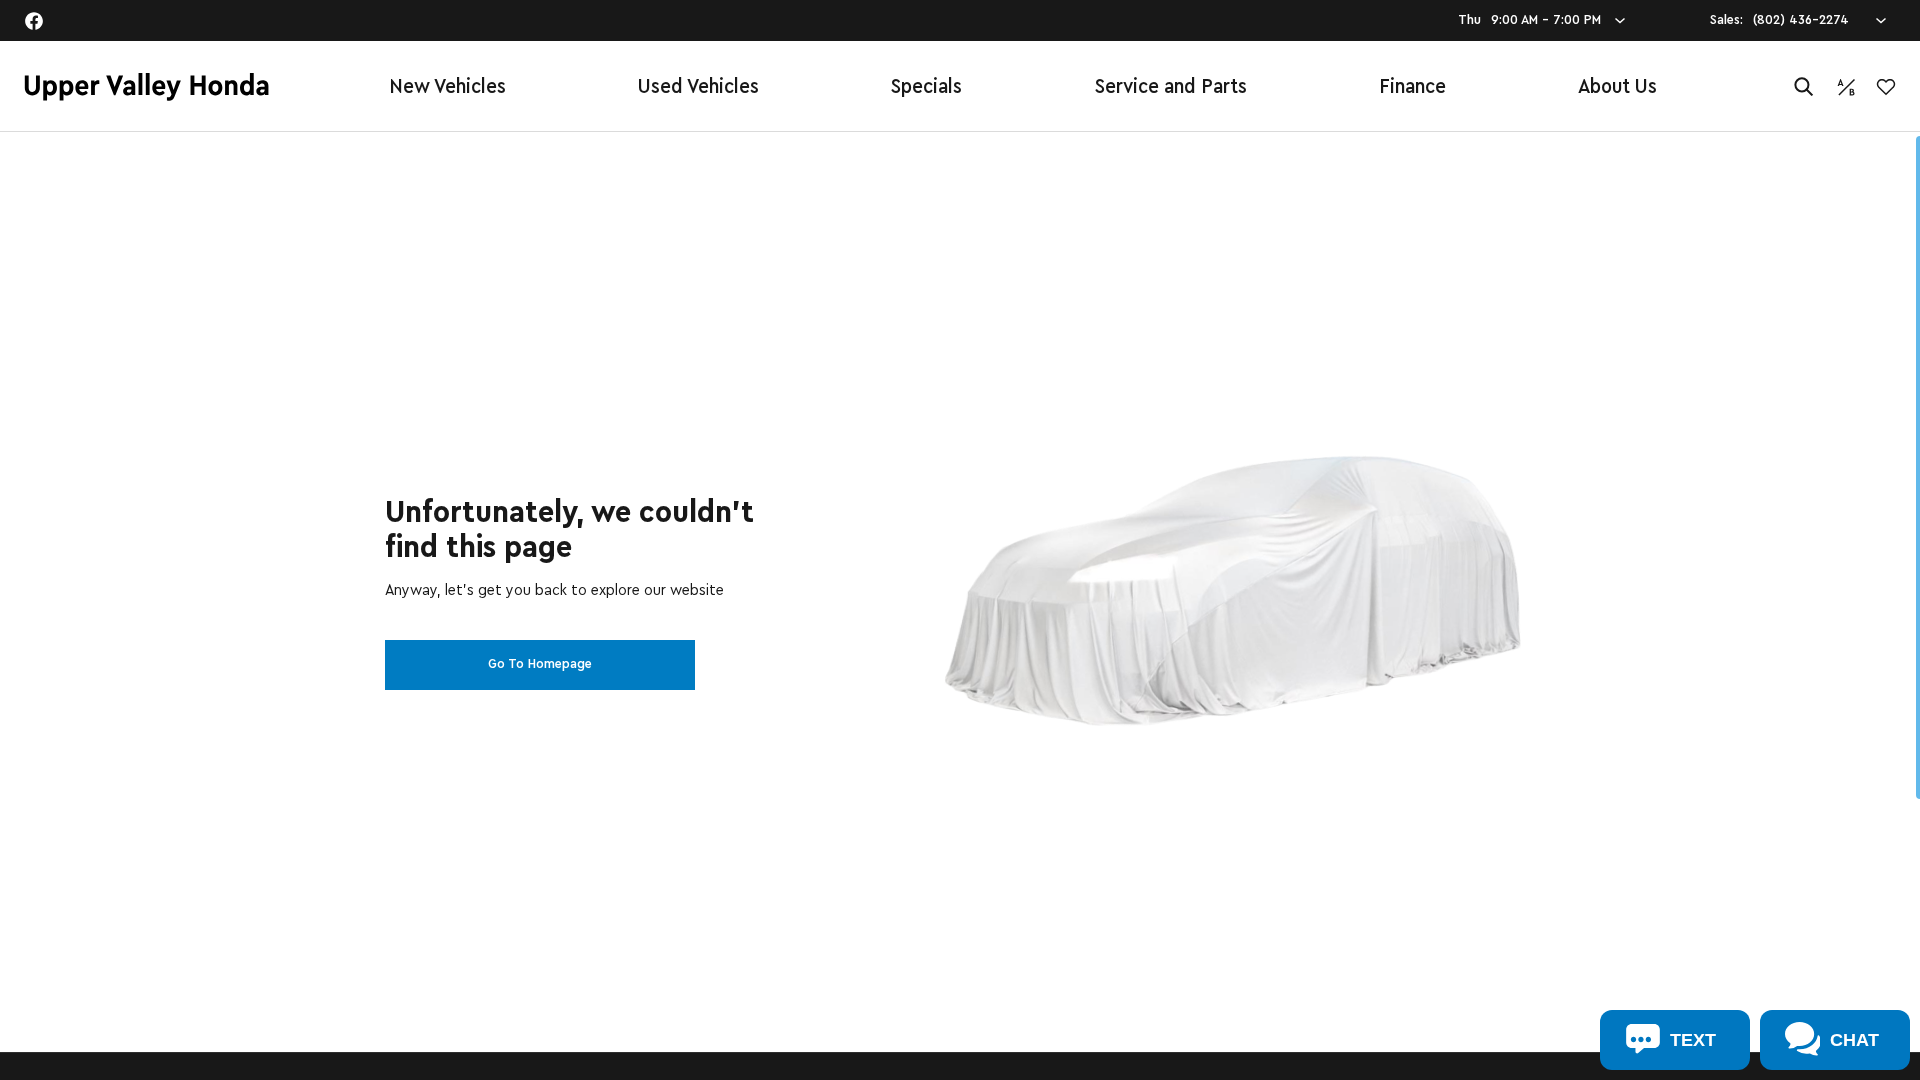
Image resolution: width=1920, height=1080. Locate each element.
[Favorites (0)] (1886, 87)
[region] (960, 606)
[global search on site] (1804, 86)
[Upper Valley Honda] (146, 86)
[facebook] (34, 21)
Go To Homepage (540, 664)
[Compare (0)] (1846, 87)
